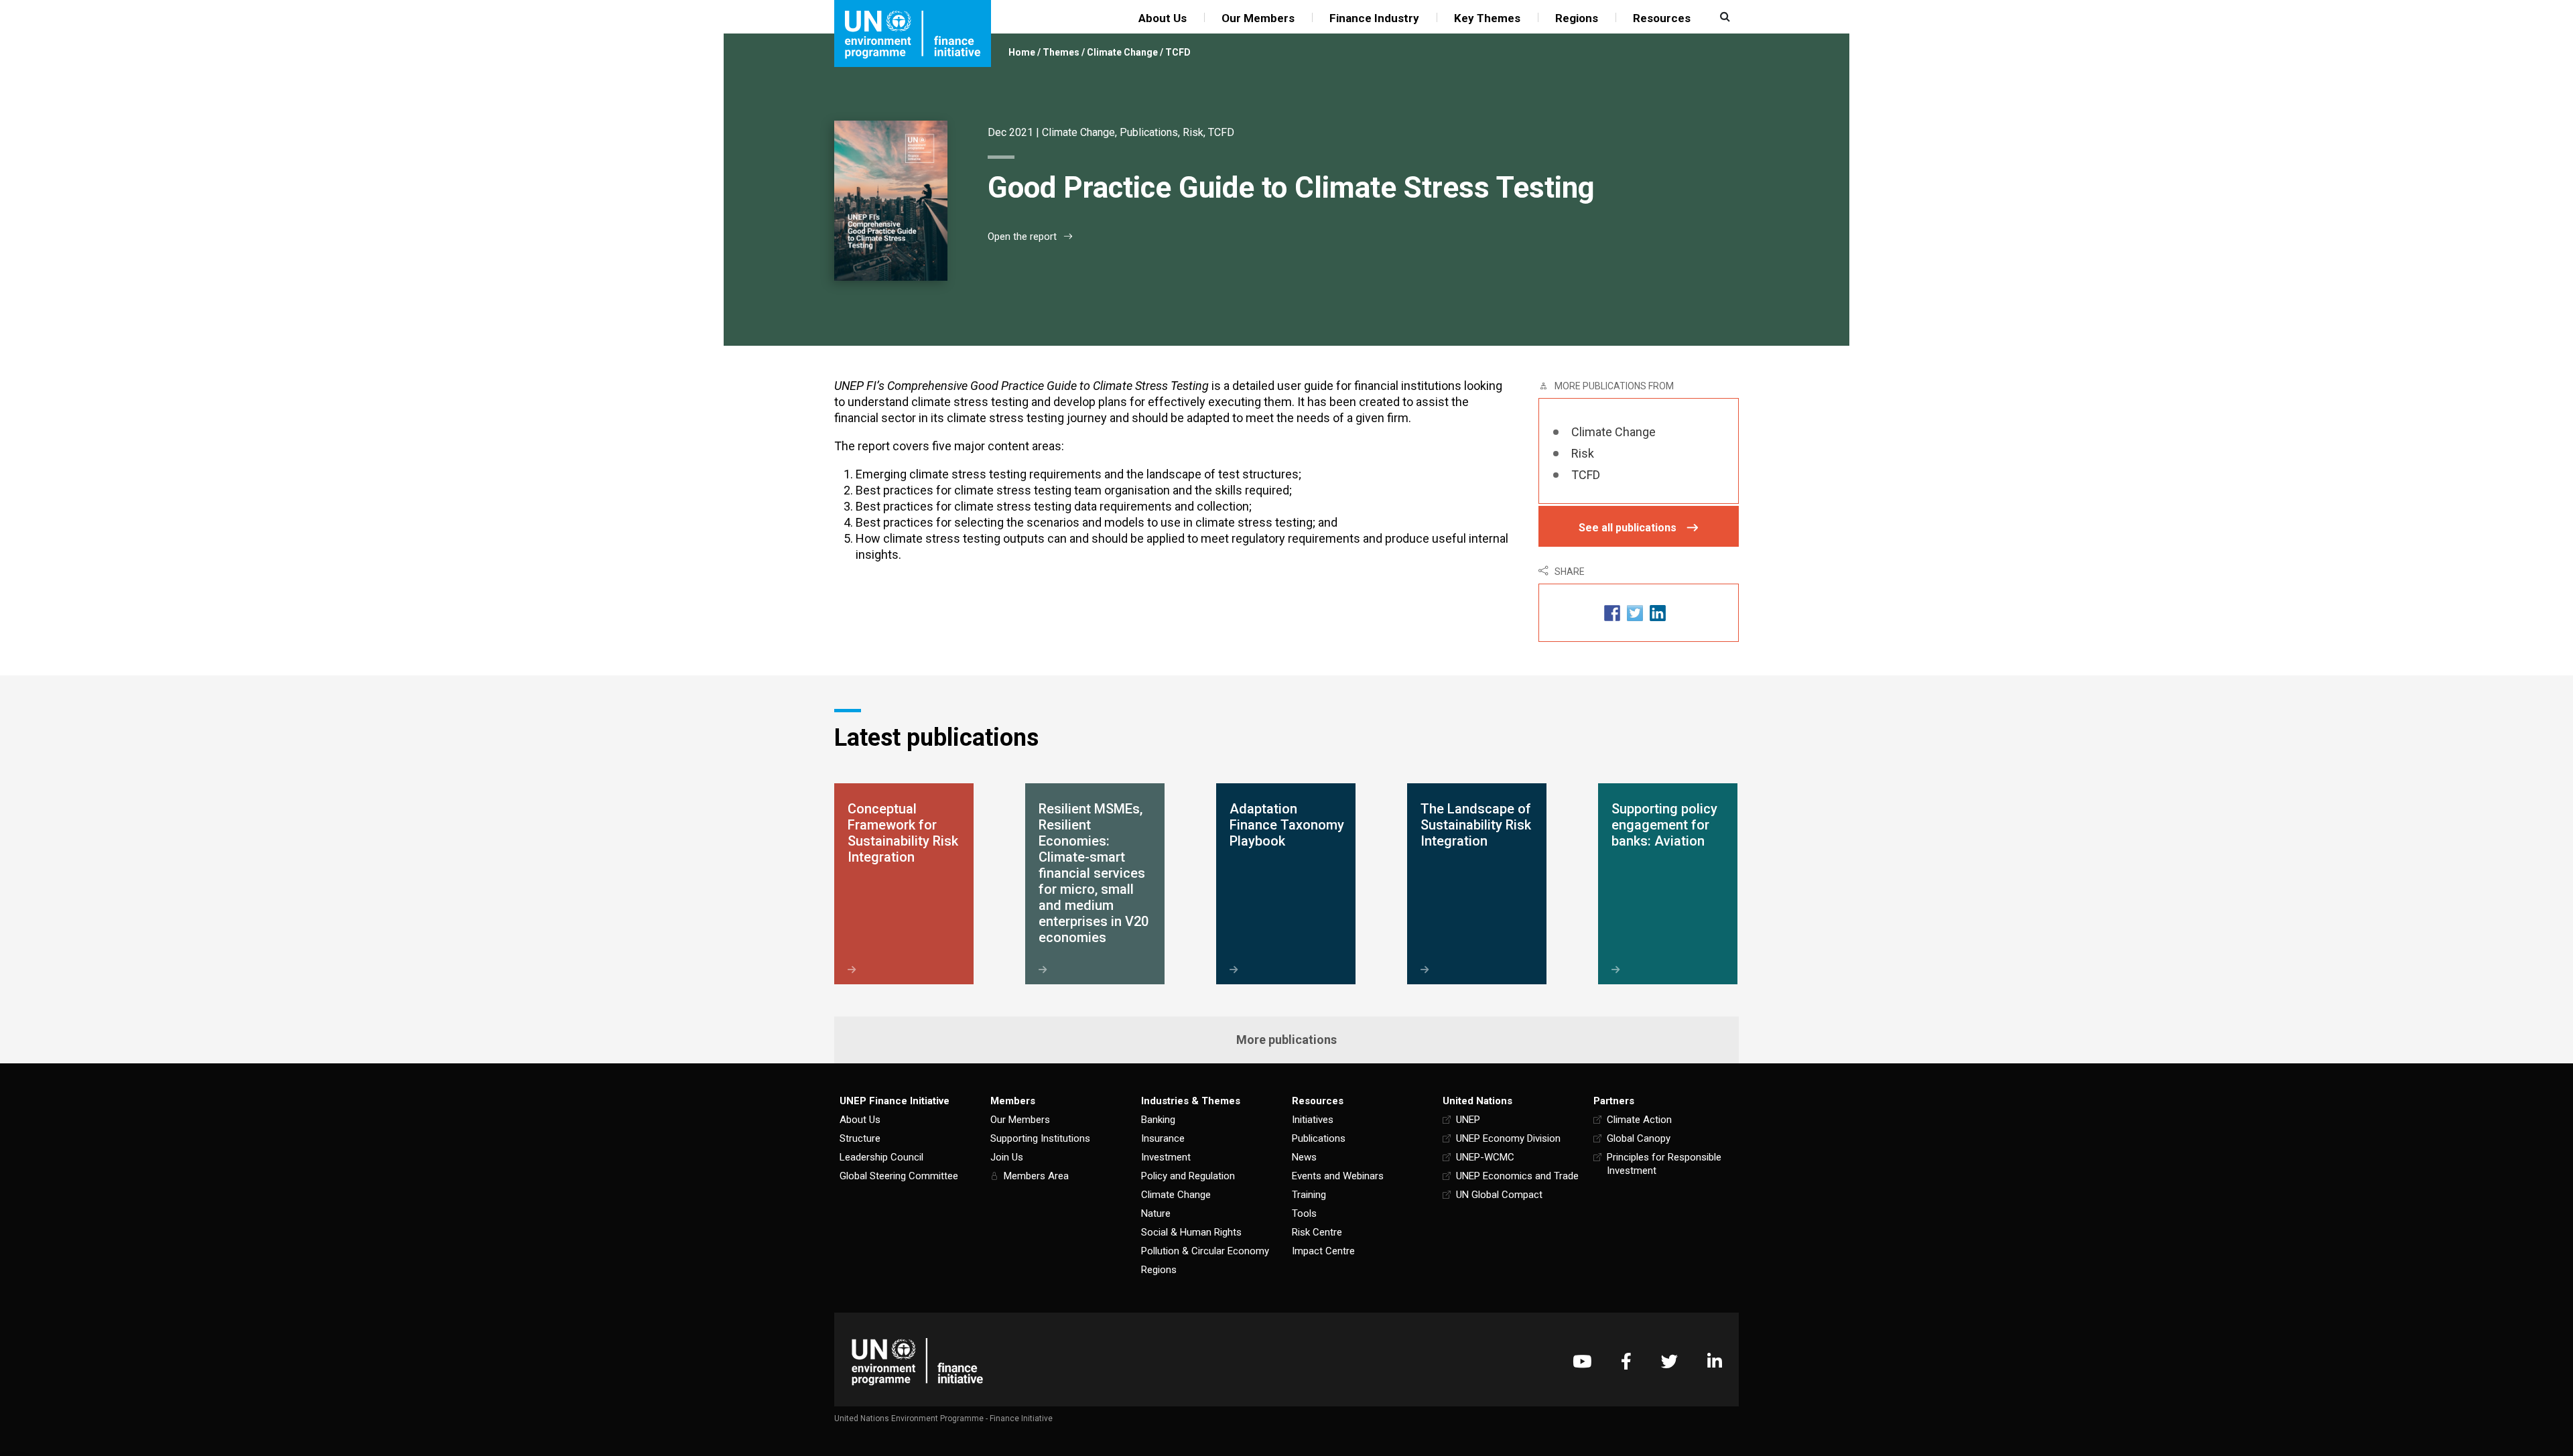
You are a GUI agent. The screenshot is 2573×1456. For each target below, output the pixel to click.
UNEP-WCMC (1485, 1157)
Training (1309, 1195)
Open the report (1022, 237)
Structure (860, 1138)
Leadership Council (881, 1157)
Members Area (1036, 1176)
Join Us (1007, 1157)
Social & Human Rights (1191, 1232)
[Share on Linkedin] (1658, 613)
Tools (1304, 1213)
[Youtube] (1582, 1361)
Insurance (1163, 1138)
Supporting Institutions (1040, 1138)
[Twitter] (1669, 1361)
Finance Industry (1374, 18)
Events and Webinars (1338, 1176)
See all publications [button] (1628, 528)
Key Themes (1487, 18)
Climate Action (1639, 1120)
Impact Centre (1323, 1251)
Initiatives (1313, 1120)
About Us (1163, 18)
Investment (1166, 1157)
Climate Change (1122, 52)
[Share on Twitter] (1635, 613)
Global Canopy (1639, 1138)
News (1304, 1157)
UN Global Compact (1499, 1195)
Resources (1662, 18)
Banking (1158, 1120)
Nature (1156, 1213)
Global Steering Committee (899, 1176)
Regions (1577, 18)
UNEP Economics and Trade (1517, 1176)
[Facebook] (1626, 1361)
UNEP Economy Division (1508, 1138)
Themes (1061, 52)
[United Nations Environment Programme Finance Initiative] (917, 1361)
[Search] (1723, 17)
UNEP (1468, 1120)
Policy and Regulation (1188, 1176)
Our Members (1258, 18)
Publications (1149, 132)
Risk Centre (1317, 1232)
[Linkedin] (1715, 1361)
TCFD (1178, 52)
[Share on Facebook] (1612, 613)
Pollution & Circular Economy (1205, 1251)
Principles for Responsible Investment (1664, 1164)
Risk (1193, 132)
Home (1022, 52)
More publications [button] (1286, 1040)
